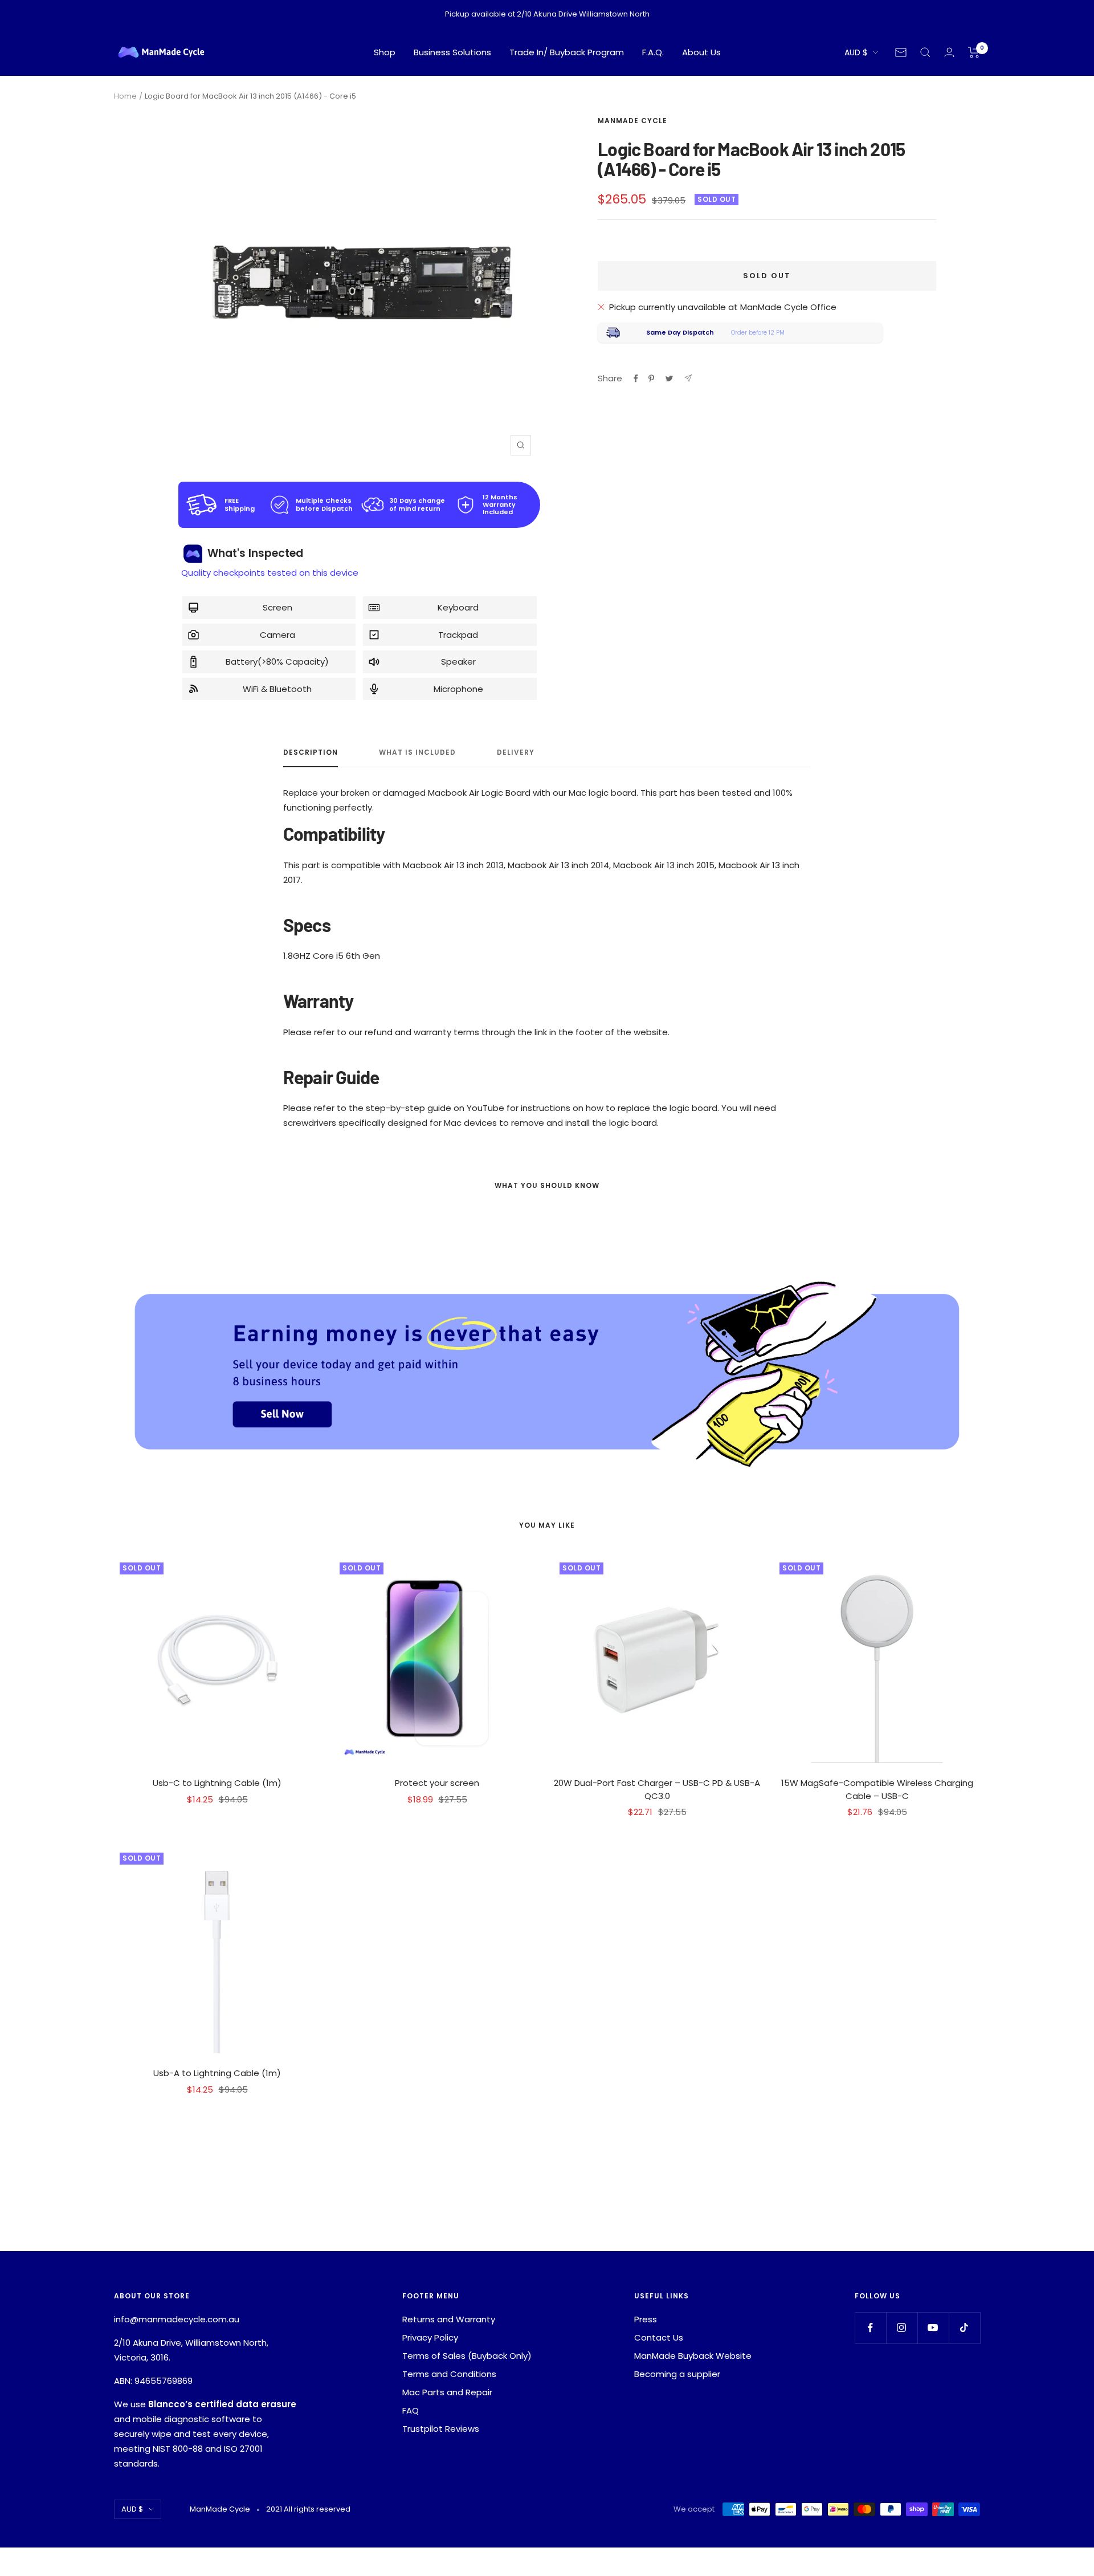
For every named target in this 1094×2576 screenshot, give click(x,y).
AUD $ (856, 52)
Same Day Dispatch (680, 332)
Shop (385, 52)
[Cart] (974, 52)
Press (646, 2319)
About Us (701, 52)
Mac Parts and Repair (447, 2392)
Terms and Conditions (449, 2374)
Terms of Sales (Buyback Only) (467, 2356)
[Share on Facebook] (636, 379)
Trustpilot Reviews (441, 2429)
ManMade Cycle (632, 121)
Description (311, 753)
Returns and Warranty (449, 2319)
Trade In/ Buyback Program (567, 52)
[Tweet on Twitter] (669, 379)
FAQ (411, 2410)
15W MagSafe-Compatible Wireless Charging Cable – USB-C (877, 1789)
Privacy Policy (430, 2337)
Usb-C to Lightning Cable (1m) (217, 1783)
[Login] (949, 52)
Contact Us (659, 2337)
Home (125, 96)
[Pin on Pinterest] (651, 379)
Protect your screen (437, 1783)
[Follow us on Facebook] (870, 2328)
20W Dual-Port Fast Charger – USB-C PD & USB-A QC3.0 (657, 1789)
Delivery (516, 753)
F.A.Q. (653, 52)
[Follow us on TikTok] (964, 2328)
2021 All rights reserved (308, 2509)
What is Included (417, 753)
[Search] (925, 52)
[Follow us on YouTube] (933, 2328)
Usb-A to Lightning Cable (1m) (217, 2073)
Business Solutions (452, 52)
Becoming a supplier (677, 2374)
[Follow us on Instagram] (902, 2328)
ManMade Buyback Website (693, 2356)
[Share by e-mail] (688, 378)
